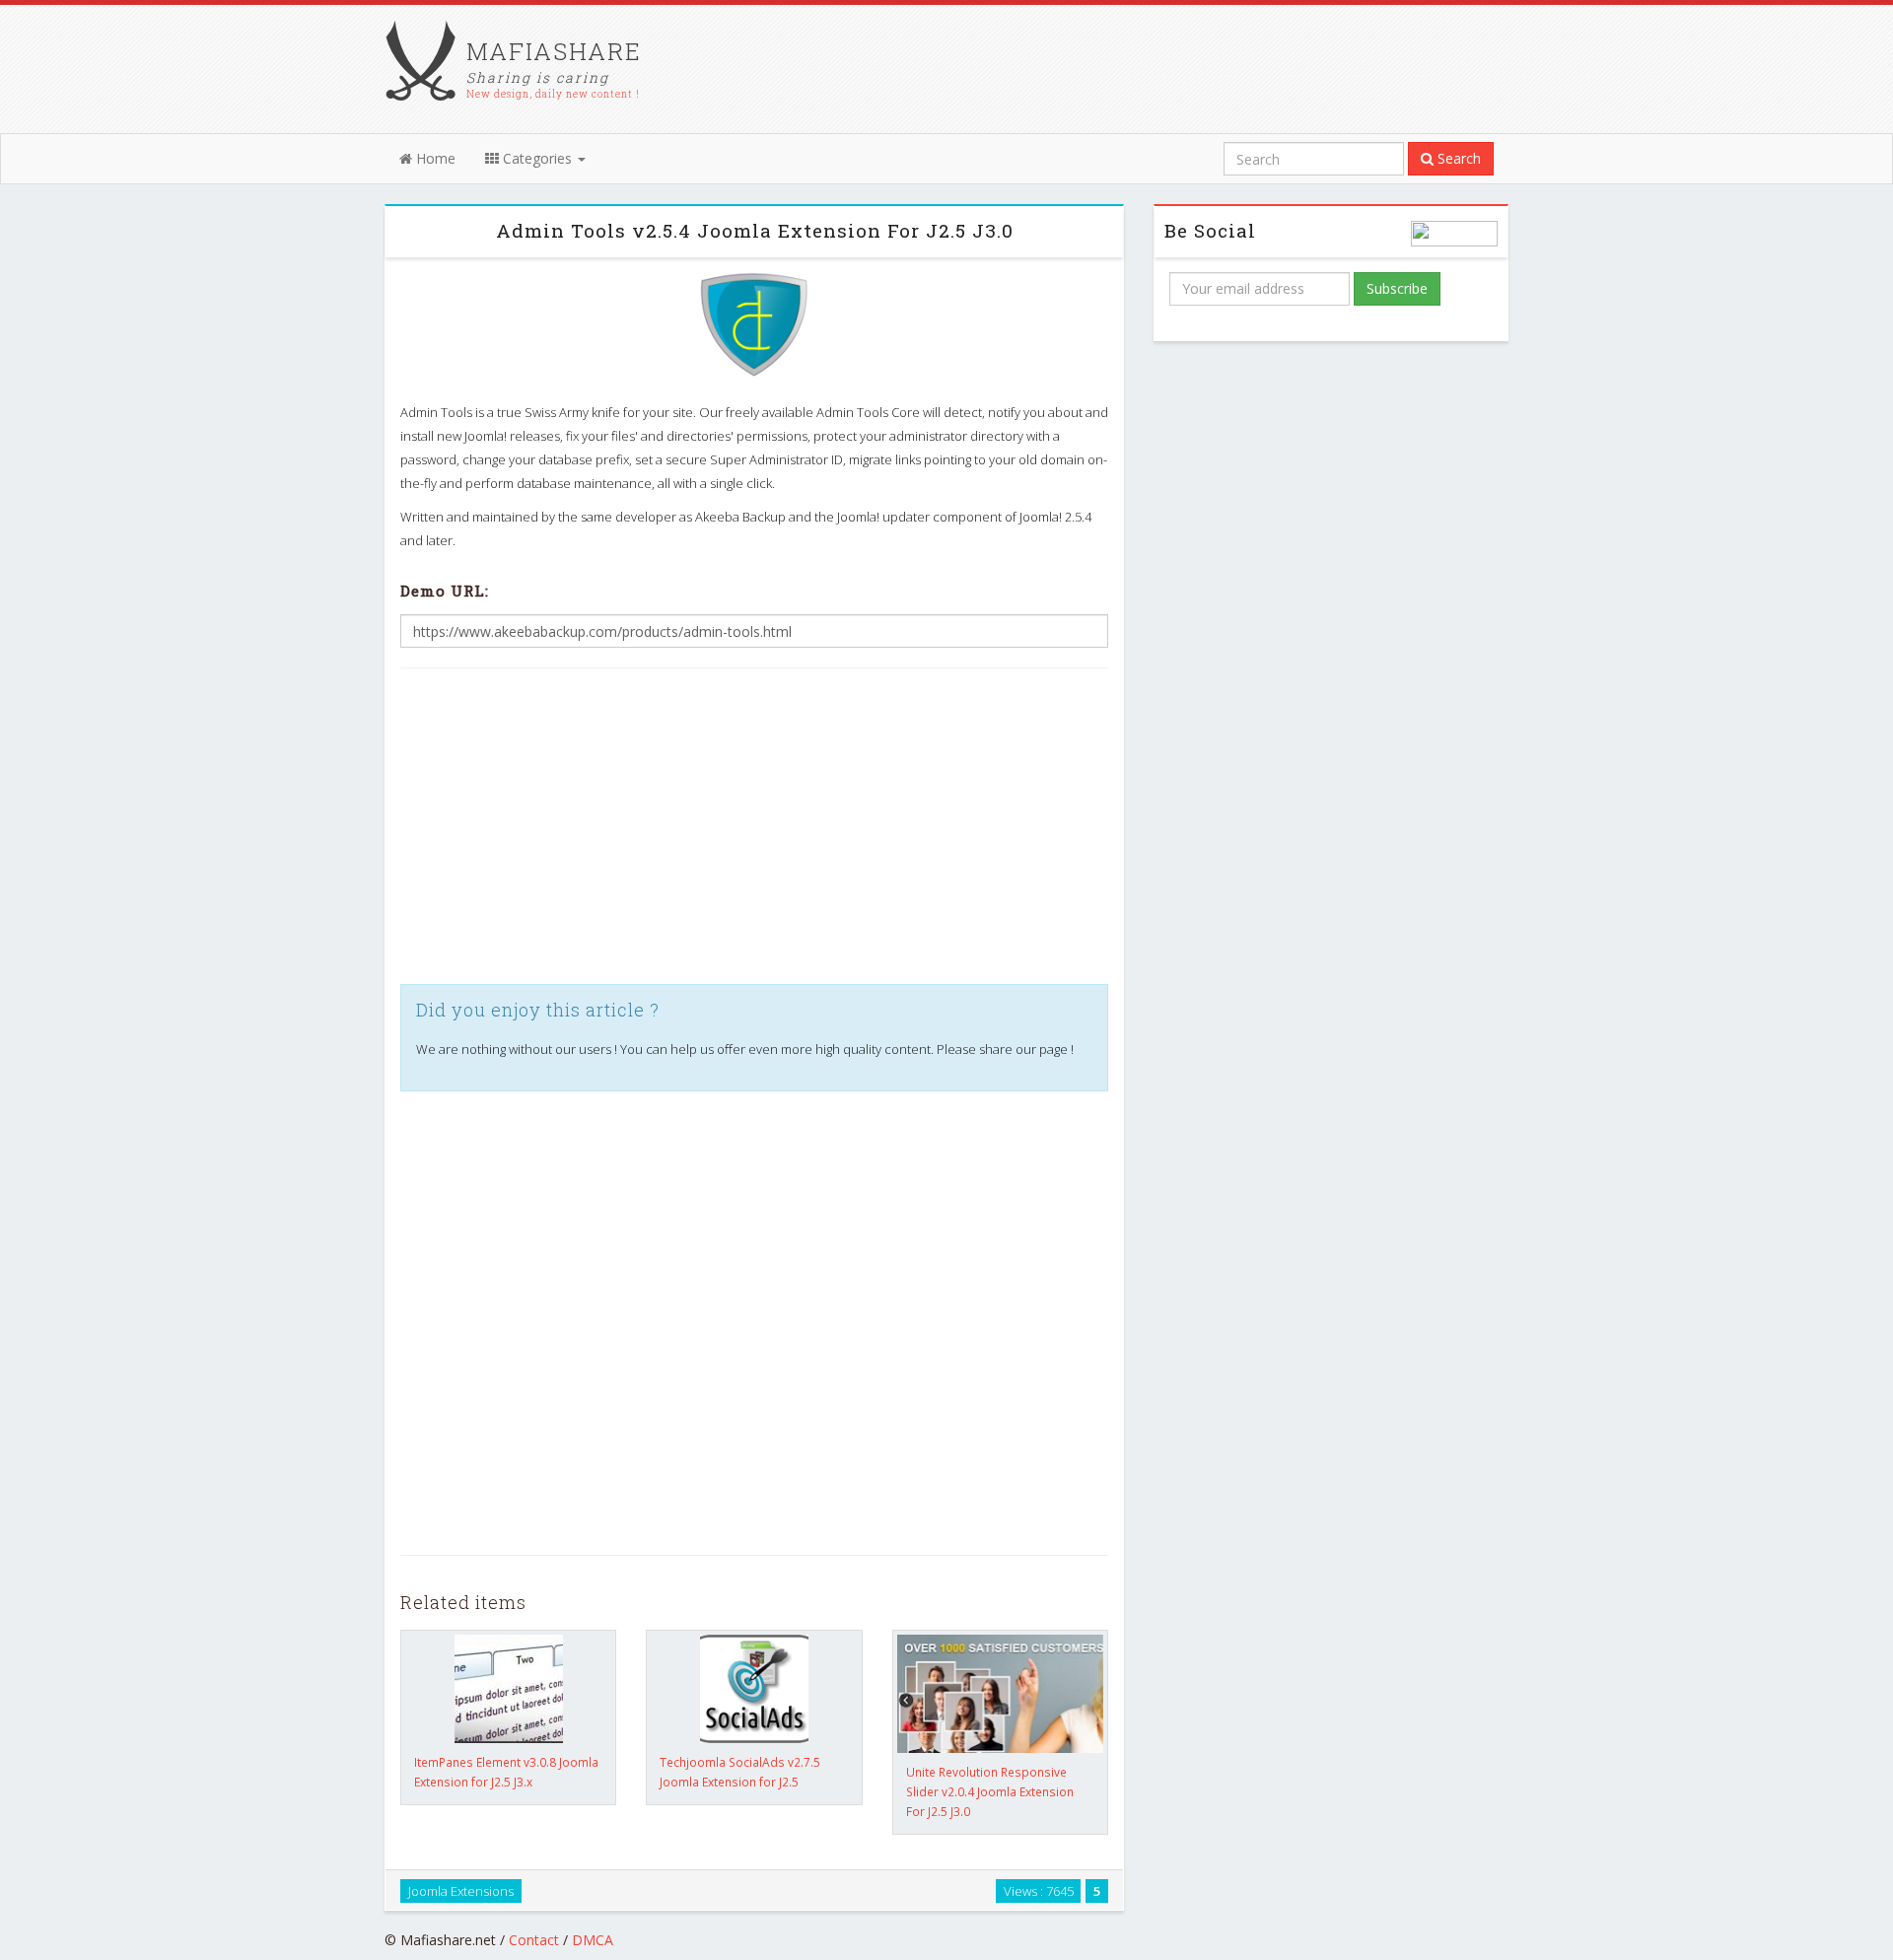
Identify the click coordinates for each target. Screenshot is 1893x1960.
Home (434, 158)
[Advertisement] (754, 826)
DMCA (593, 1940)
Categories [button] (537, 158)
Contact (534, 1940)
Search (1457, 158)
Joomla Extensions (461, 1890)
